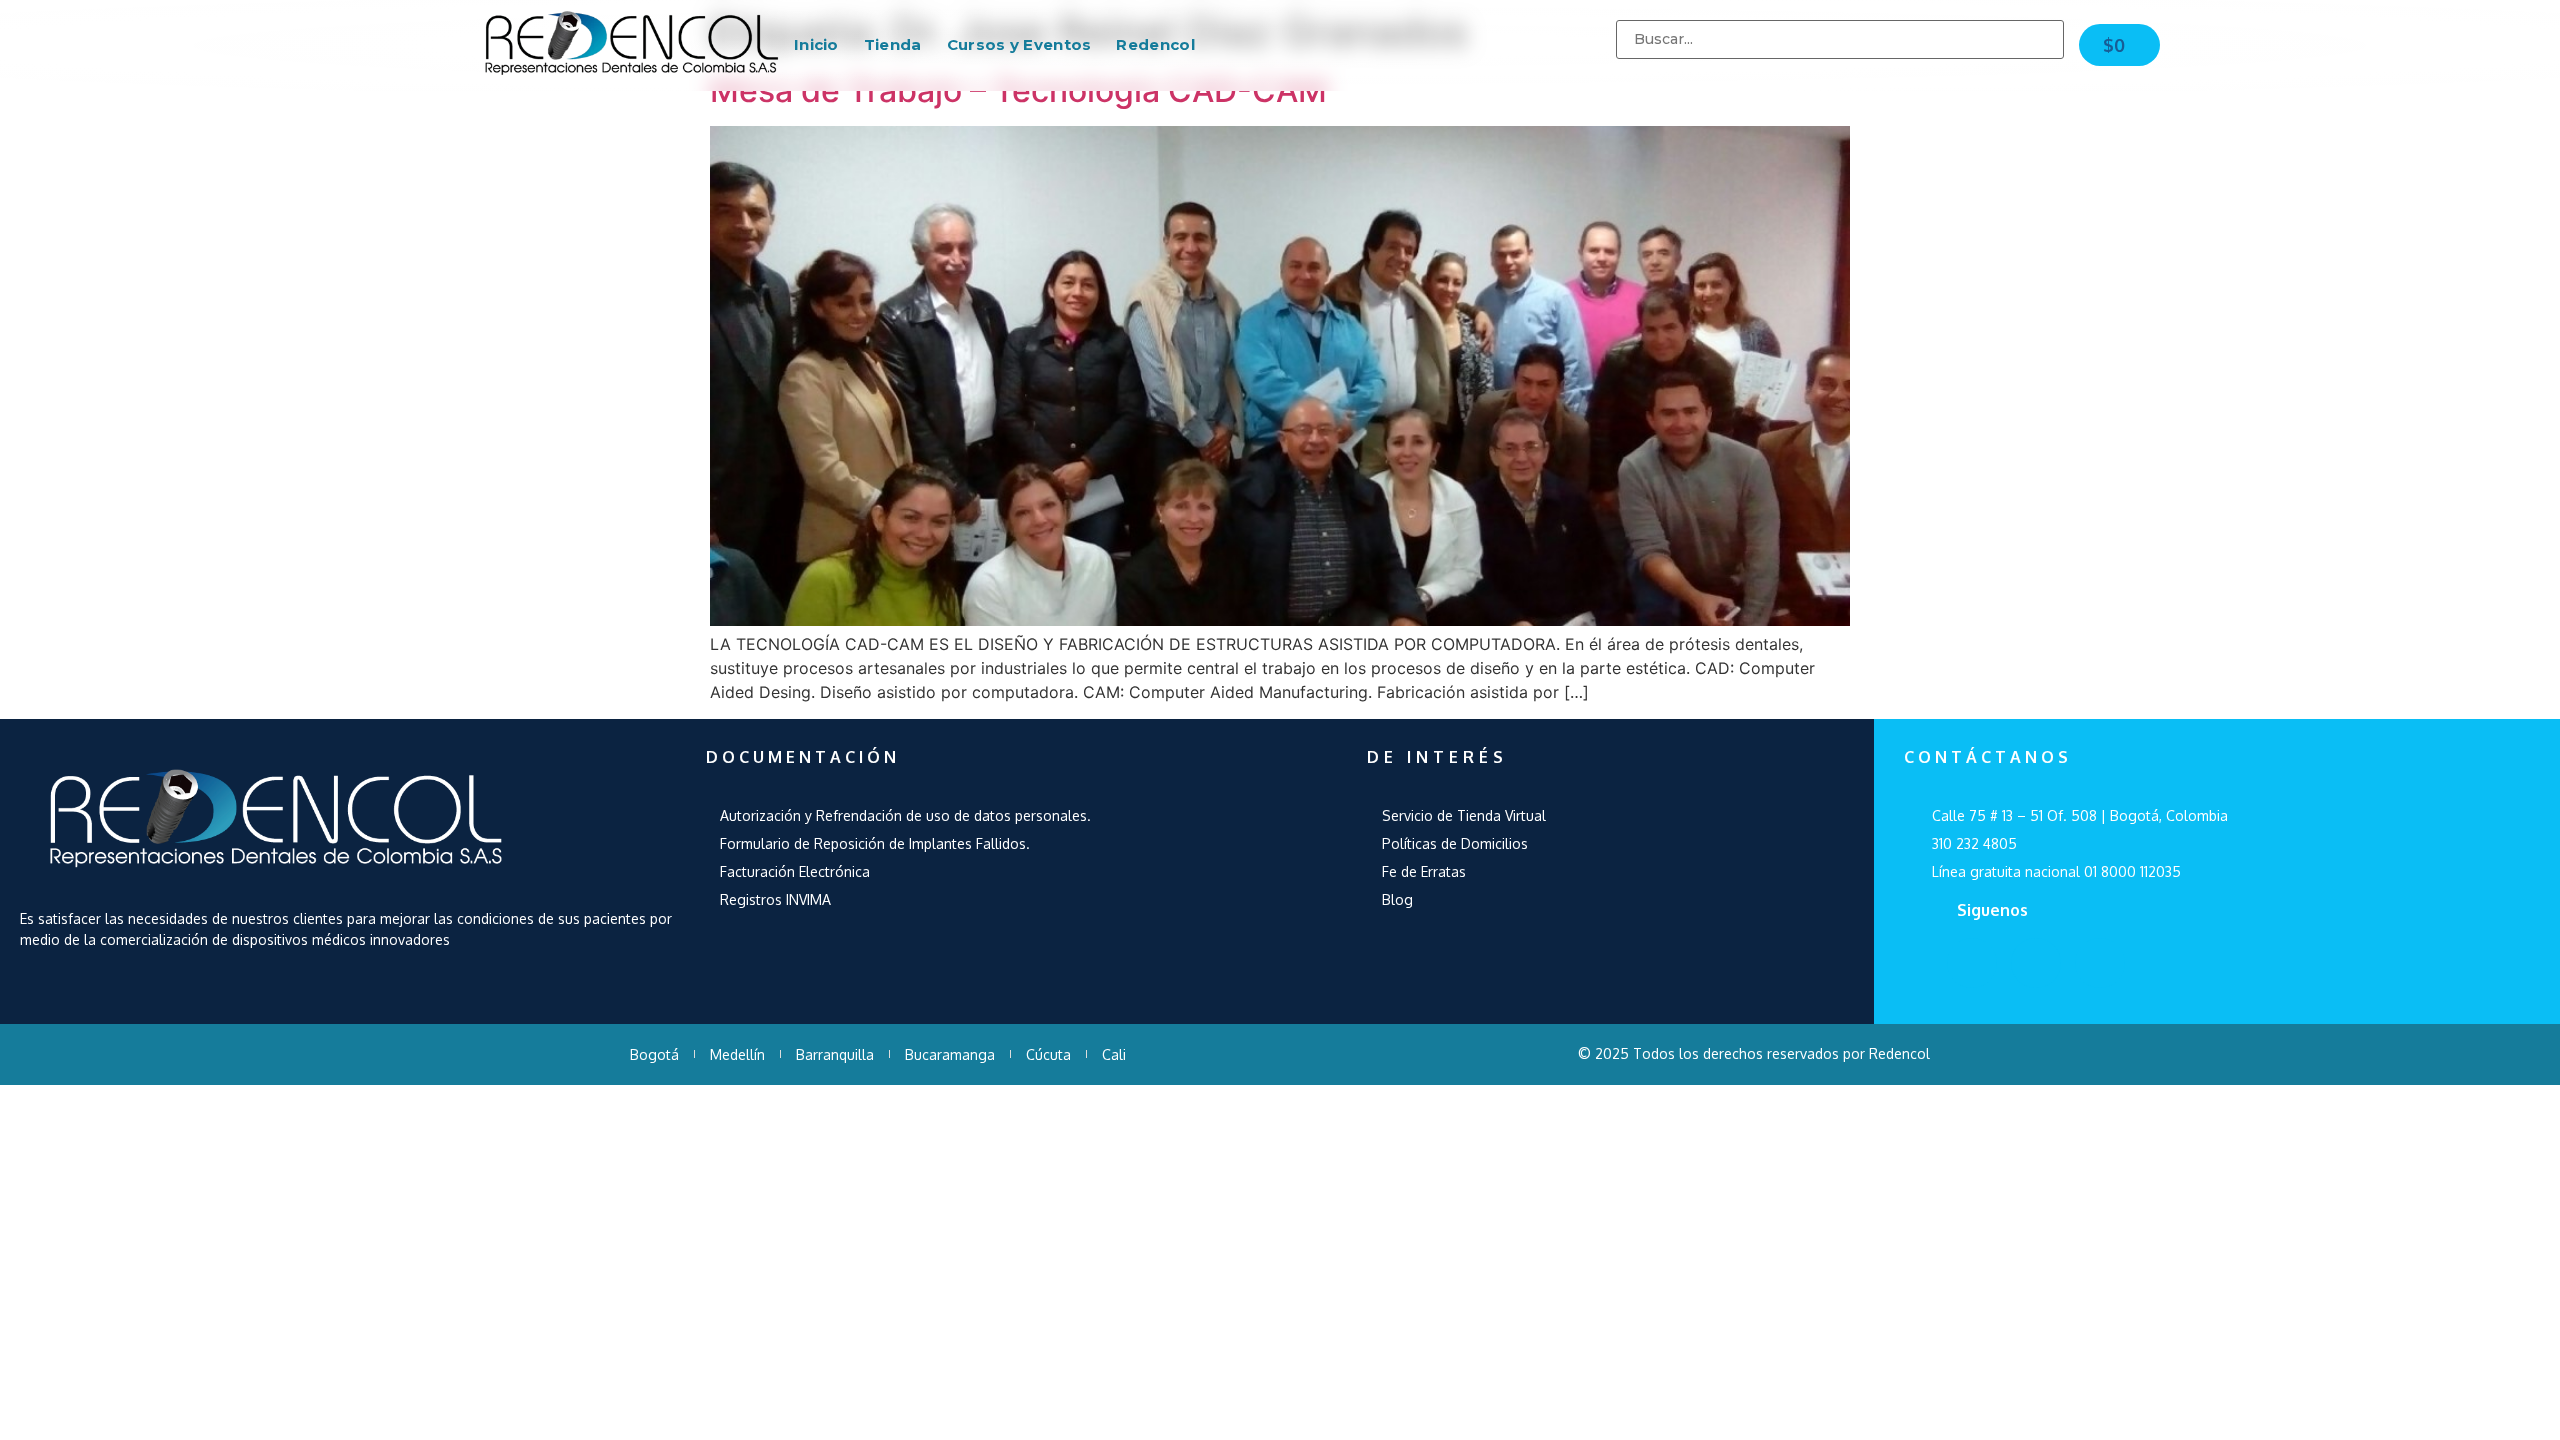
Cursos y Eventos (1019, 44)
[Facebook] (1972, 963)
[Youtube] (2036, 963)
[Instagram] (2100, 963)
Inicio (816, 44)
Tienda (893, 44)
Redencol (1155, 44)
